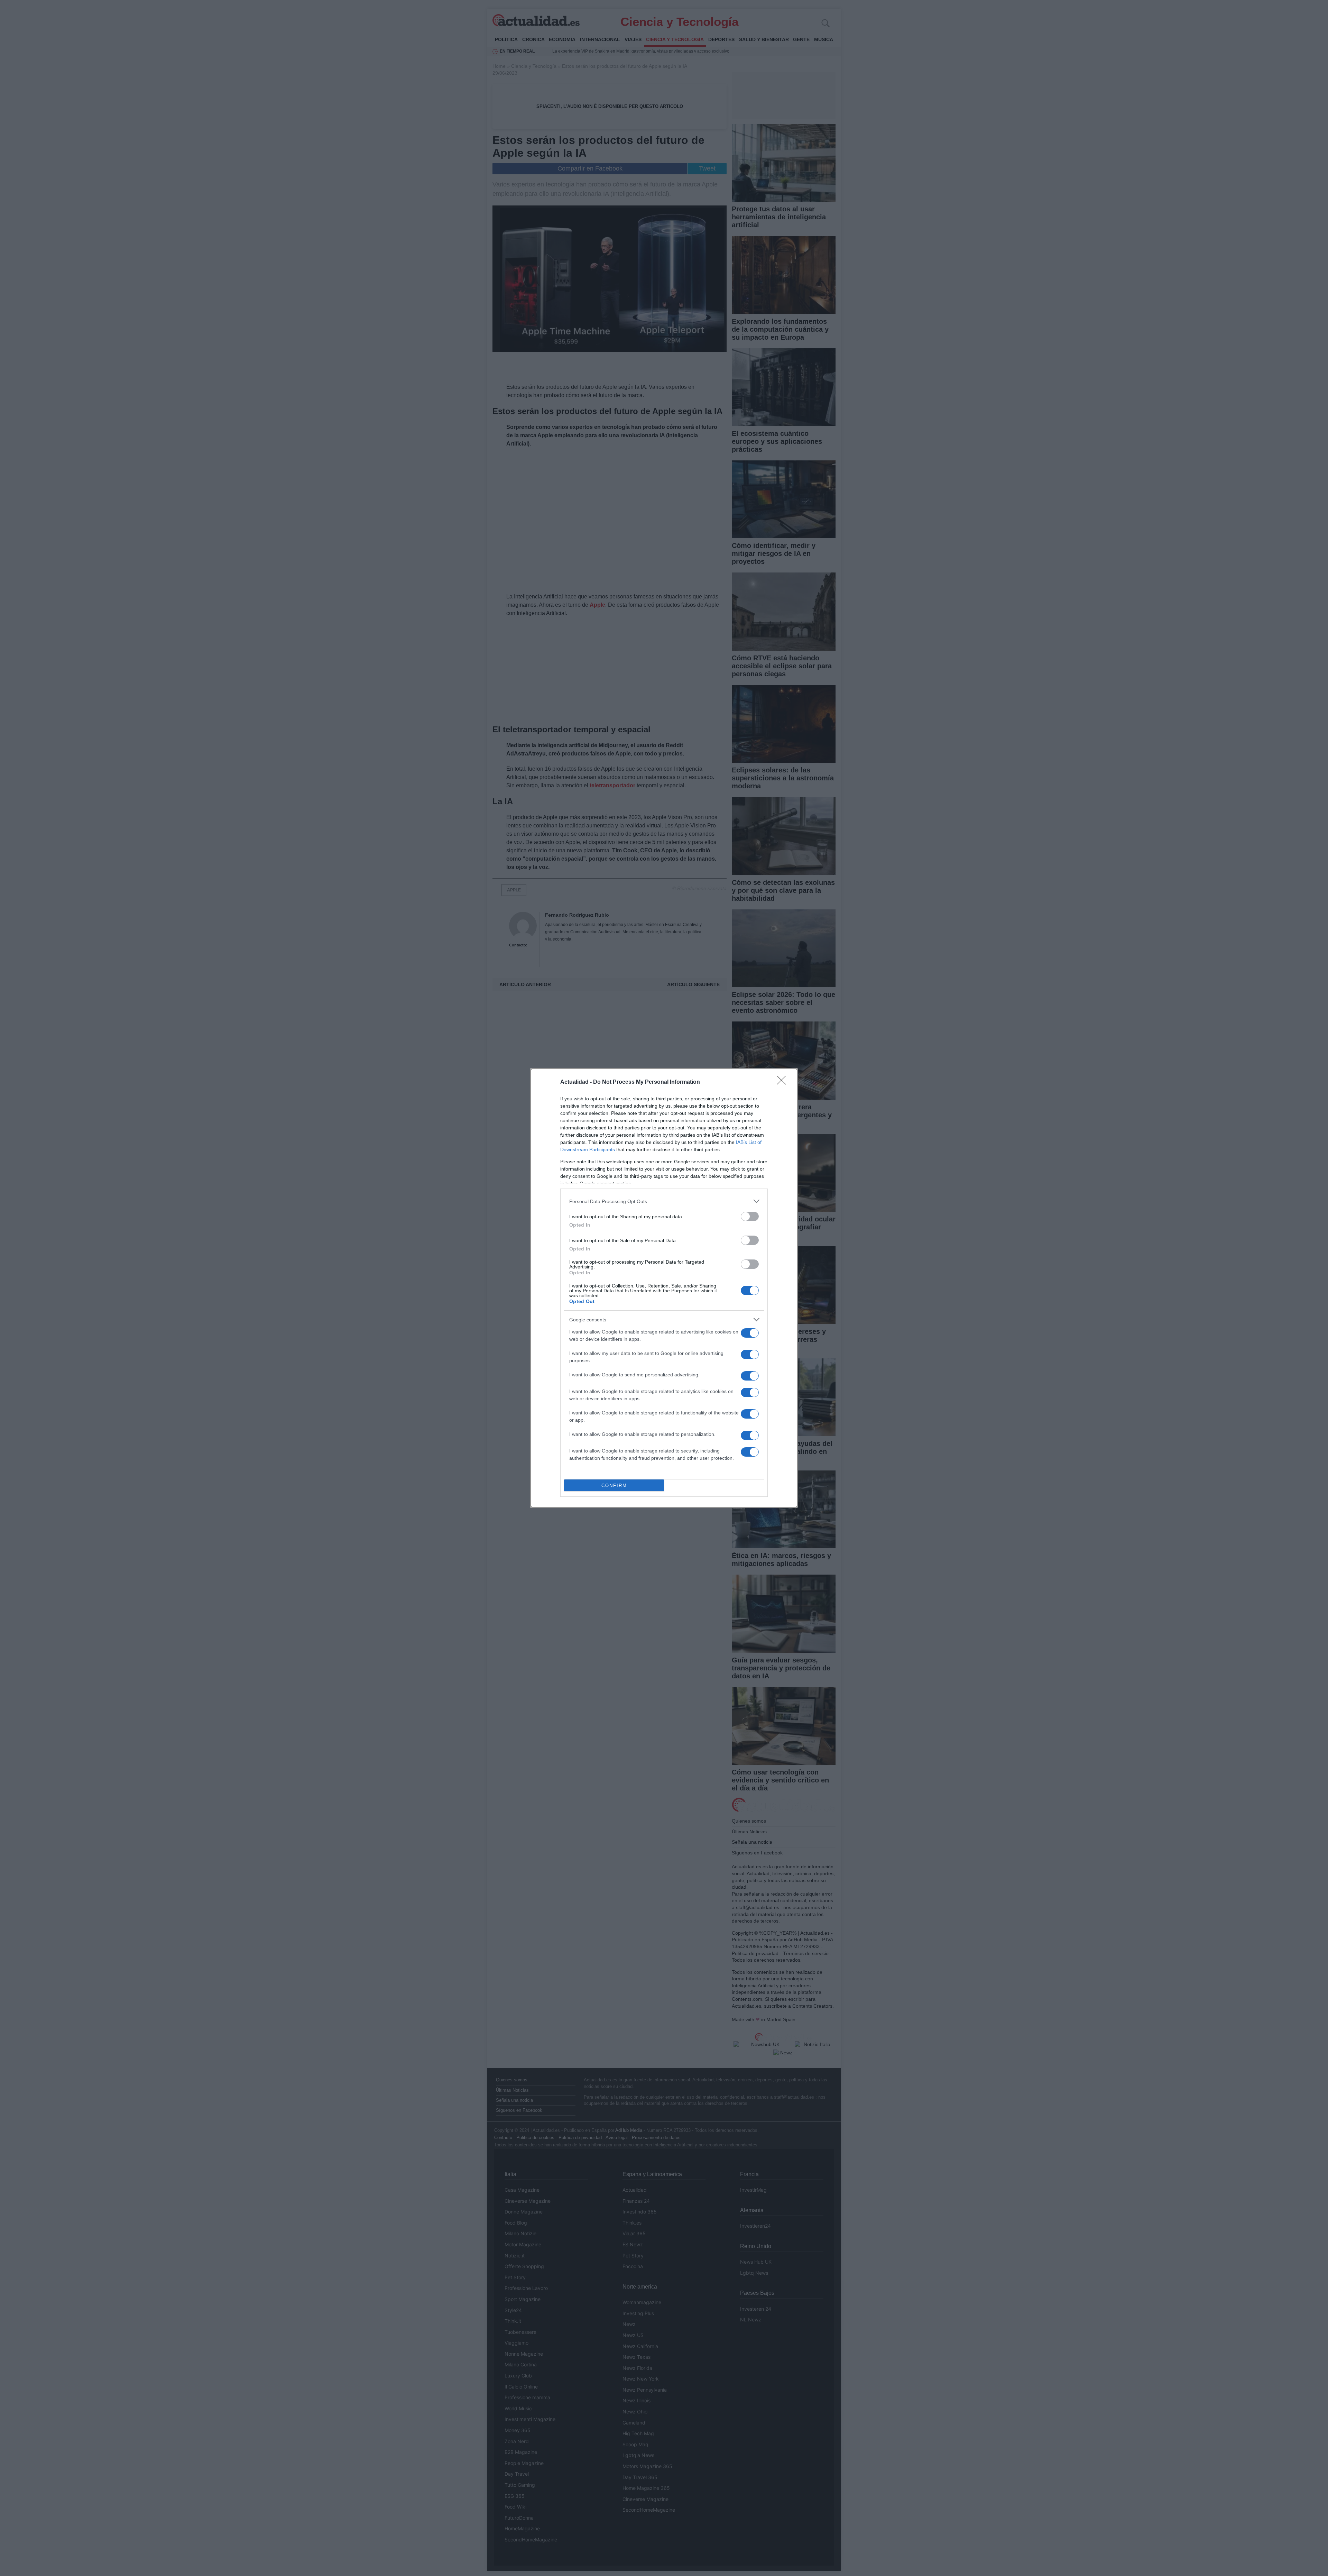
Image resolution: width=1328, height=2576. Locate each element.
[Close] (784, 1082)
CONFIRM (614, 1486)
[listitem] (664, 1201)
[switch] (750, 1216)
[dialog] (664, 1288)
